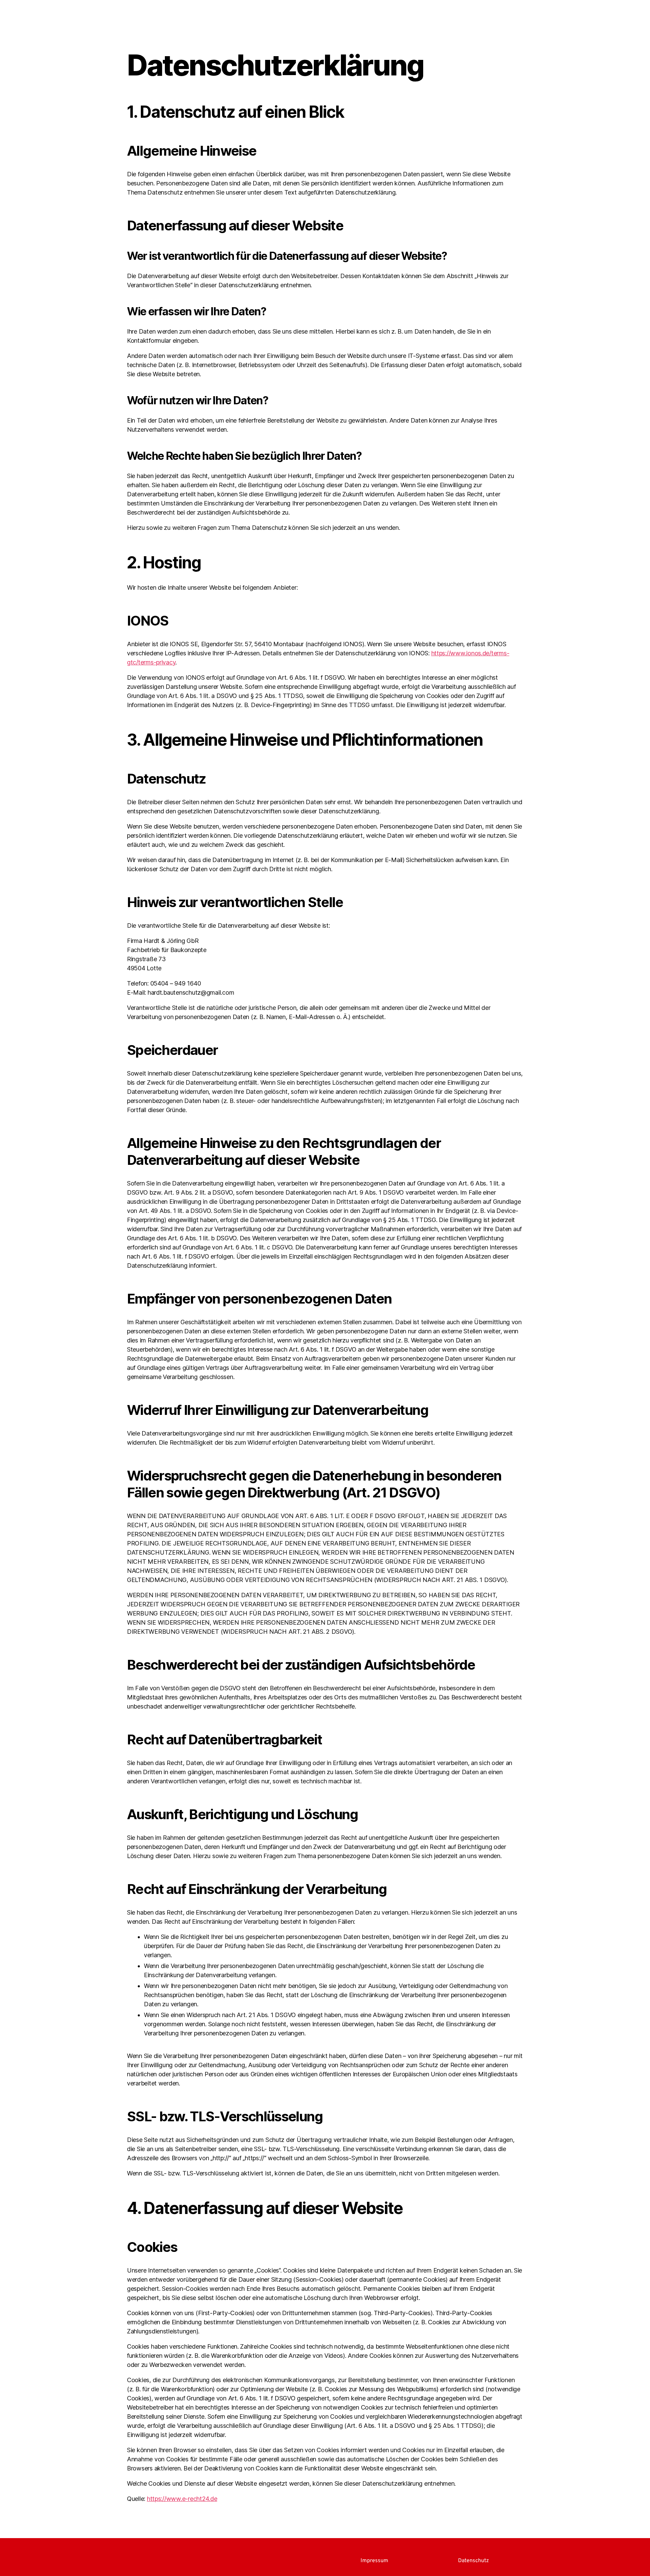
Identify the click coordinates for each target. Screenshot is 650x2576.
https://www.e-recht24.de (182, 2499)
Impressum (374, 2561)
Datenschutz (473, 2561)
